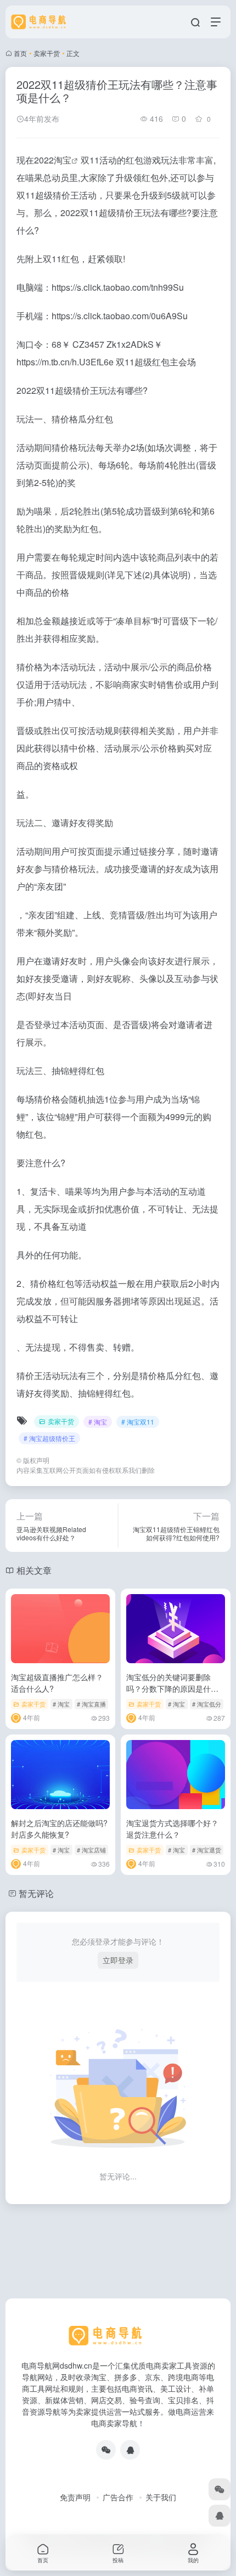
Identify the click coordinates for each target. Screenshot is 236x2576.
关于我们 (161, 2497)
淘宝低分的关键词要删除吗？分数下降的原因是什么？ (168, 1688)
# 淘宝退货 (207, 1850)
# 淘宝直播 (91, 1704)
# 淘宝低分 (207, 1704)
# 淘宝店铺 (91, 1850)
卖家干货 (47, 53)
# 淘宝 (98, 1422)
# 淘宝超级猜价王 (49, 1438)
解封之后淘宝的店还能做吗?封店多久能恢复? (59, 1829)
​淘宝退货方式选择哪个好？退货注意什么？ (172, 1829)
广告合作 (118, 2497)
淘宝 (63, 160)
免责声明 (75, 2497)
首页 (20, 53)
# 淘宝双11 (138, 1422)
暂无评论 (36, 1893)
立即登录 (118, 1960)
